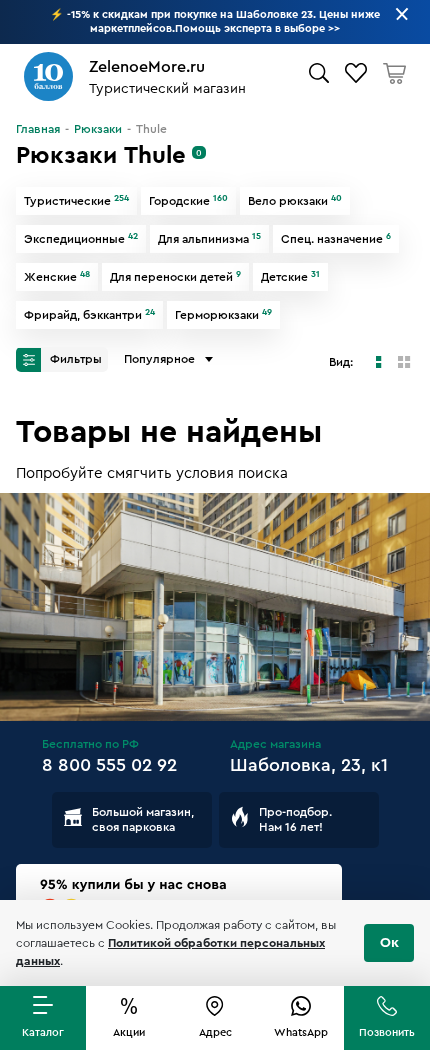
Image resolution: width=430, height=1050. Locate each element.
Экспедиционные (81, 239)
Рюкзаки (98, 129)
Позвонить (387, 1032)
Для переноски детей (175, 277)
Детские (290, 277)
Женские (57, 277)
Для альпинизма (209, 239)
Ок (389, 943)
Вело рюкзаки (295, 201)
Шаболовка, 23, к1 (309, 765)
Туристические (76, 201)
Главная (38, 129)
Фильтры (74, 359)
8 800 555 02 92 (109, 765)
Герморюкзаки (223, 315)
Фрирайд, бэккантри (89, 315)
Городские (188, 201)
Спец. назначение (336, 239)
